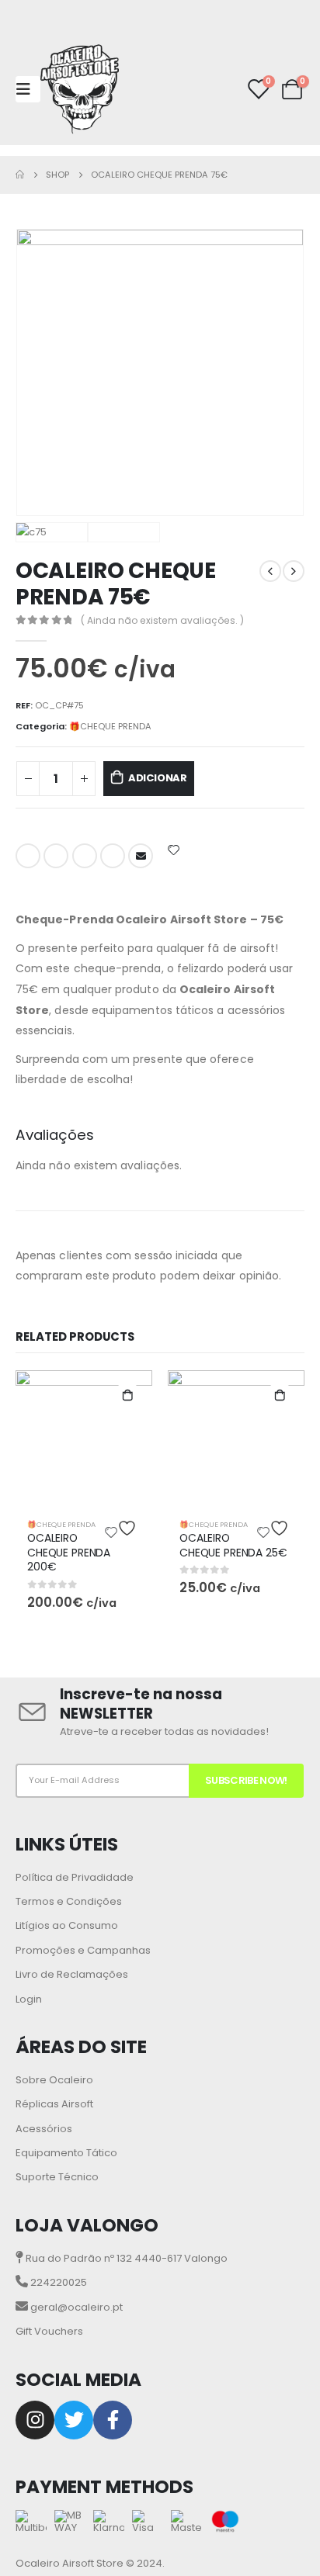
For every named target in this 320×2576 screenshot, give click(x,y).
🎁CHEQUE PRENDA (110, 726)
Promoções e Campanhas (83, 1950)
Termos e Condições (69, 1901)
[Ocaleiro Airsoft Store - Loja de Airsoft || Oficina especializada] (80, 89)
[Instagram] (35, 2420)
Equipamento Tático (66, 2153)
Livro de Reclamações (72, 1974)
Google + (113, 856)
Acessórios (44, 2129)
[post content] (84, 1439)
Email (141, 856)
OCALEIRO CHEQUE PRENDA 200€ (69, 1553)
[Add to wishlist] (174, 850)
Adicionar (158, 778)
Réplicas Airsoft (54, 2104)
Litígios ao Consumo (67, 1925)
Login (29, 1999)
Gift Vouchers (49, 2331)
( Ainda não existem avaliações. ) (162, 620)
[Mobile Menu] (28, 89)
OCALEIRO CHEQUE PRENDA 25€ (233, 1545)
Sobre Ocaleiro (54, 2080)
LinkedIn (85, 856)
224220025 (57, 2282)
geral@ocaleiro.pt (75, 2307)
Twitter (56, 856)
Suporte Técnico (57, 2177)
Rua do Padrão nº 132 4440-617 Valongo (125, 2258)
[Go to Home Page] (20, 175)
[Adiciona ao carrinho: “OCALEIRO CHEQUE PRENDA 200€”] (127, 1395)
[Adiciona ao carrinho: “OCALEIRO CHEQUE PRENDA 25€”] (280, 1395)
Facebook (28, 856)
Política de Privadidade (75, 1877)
